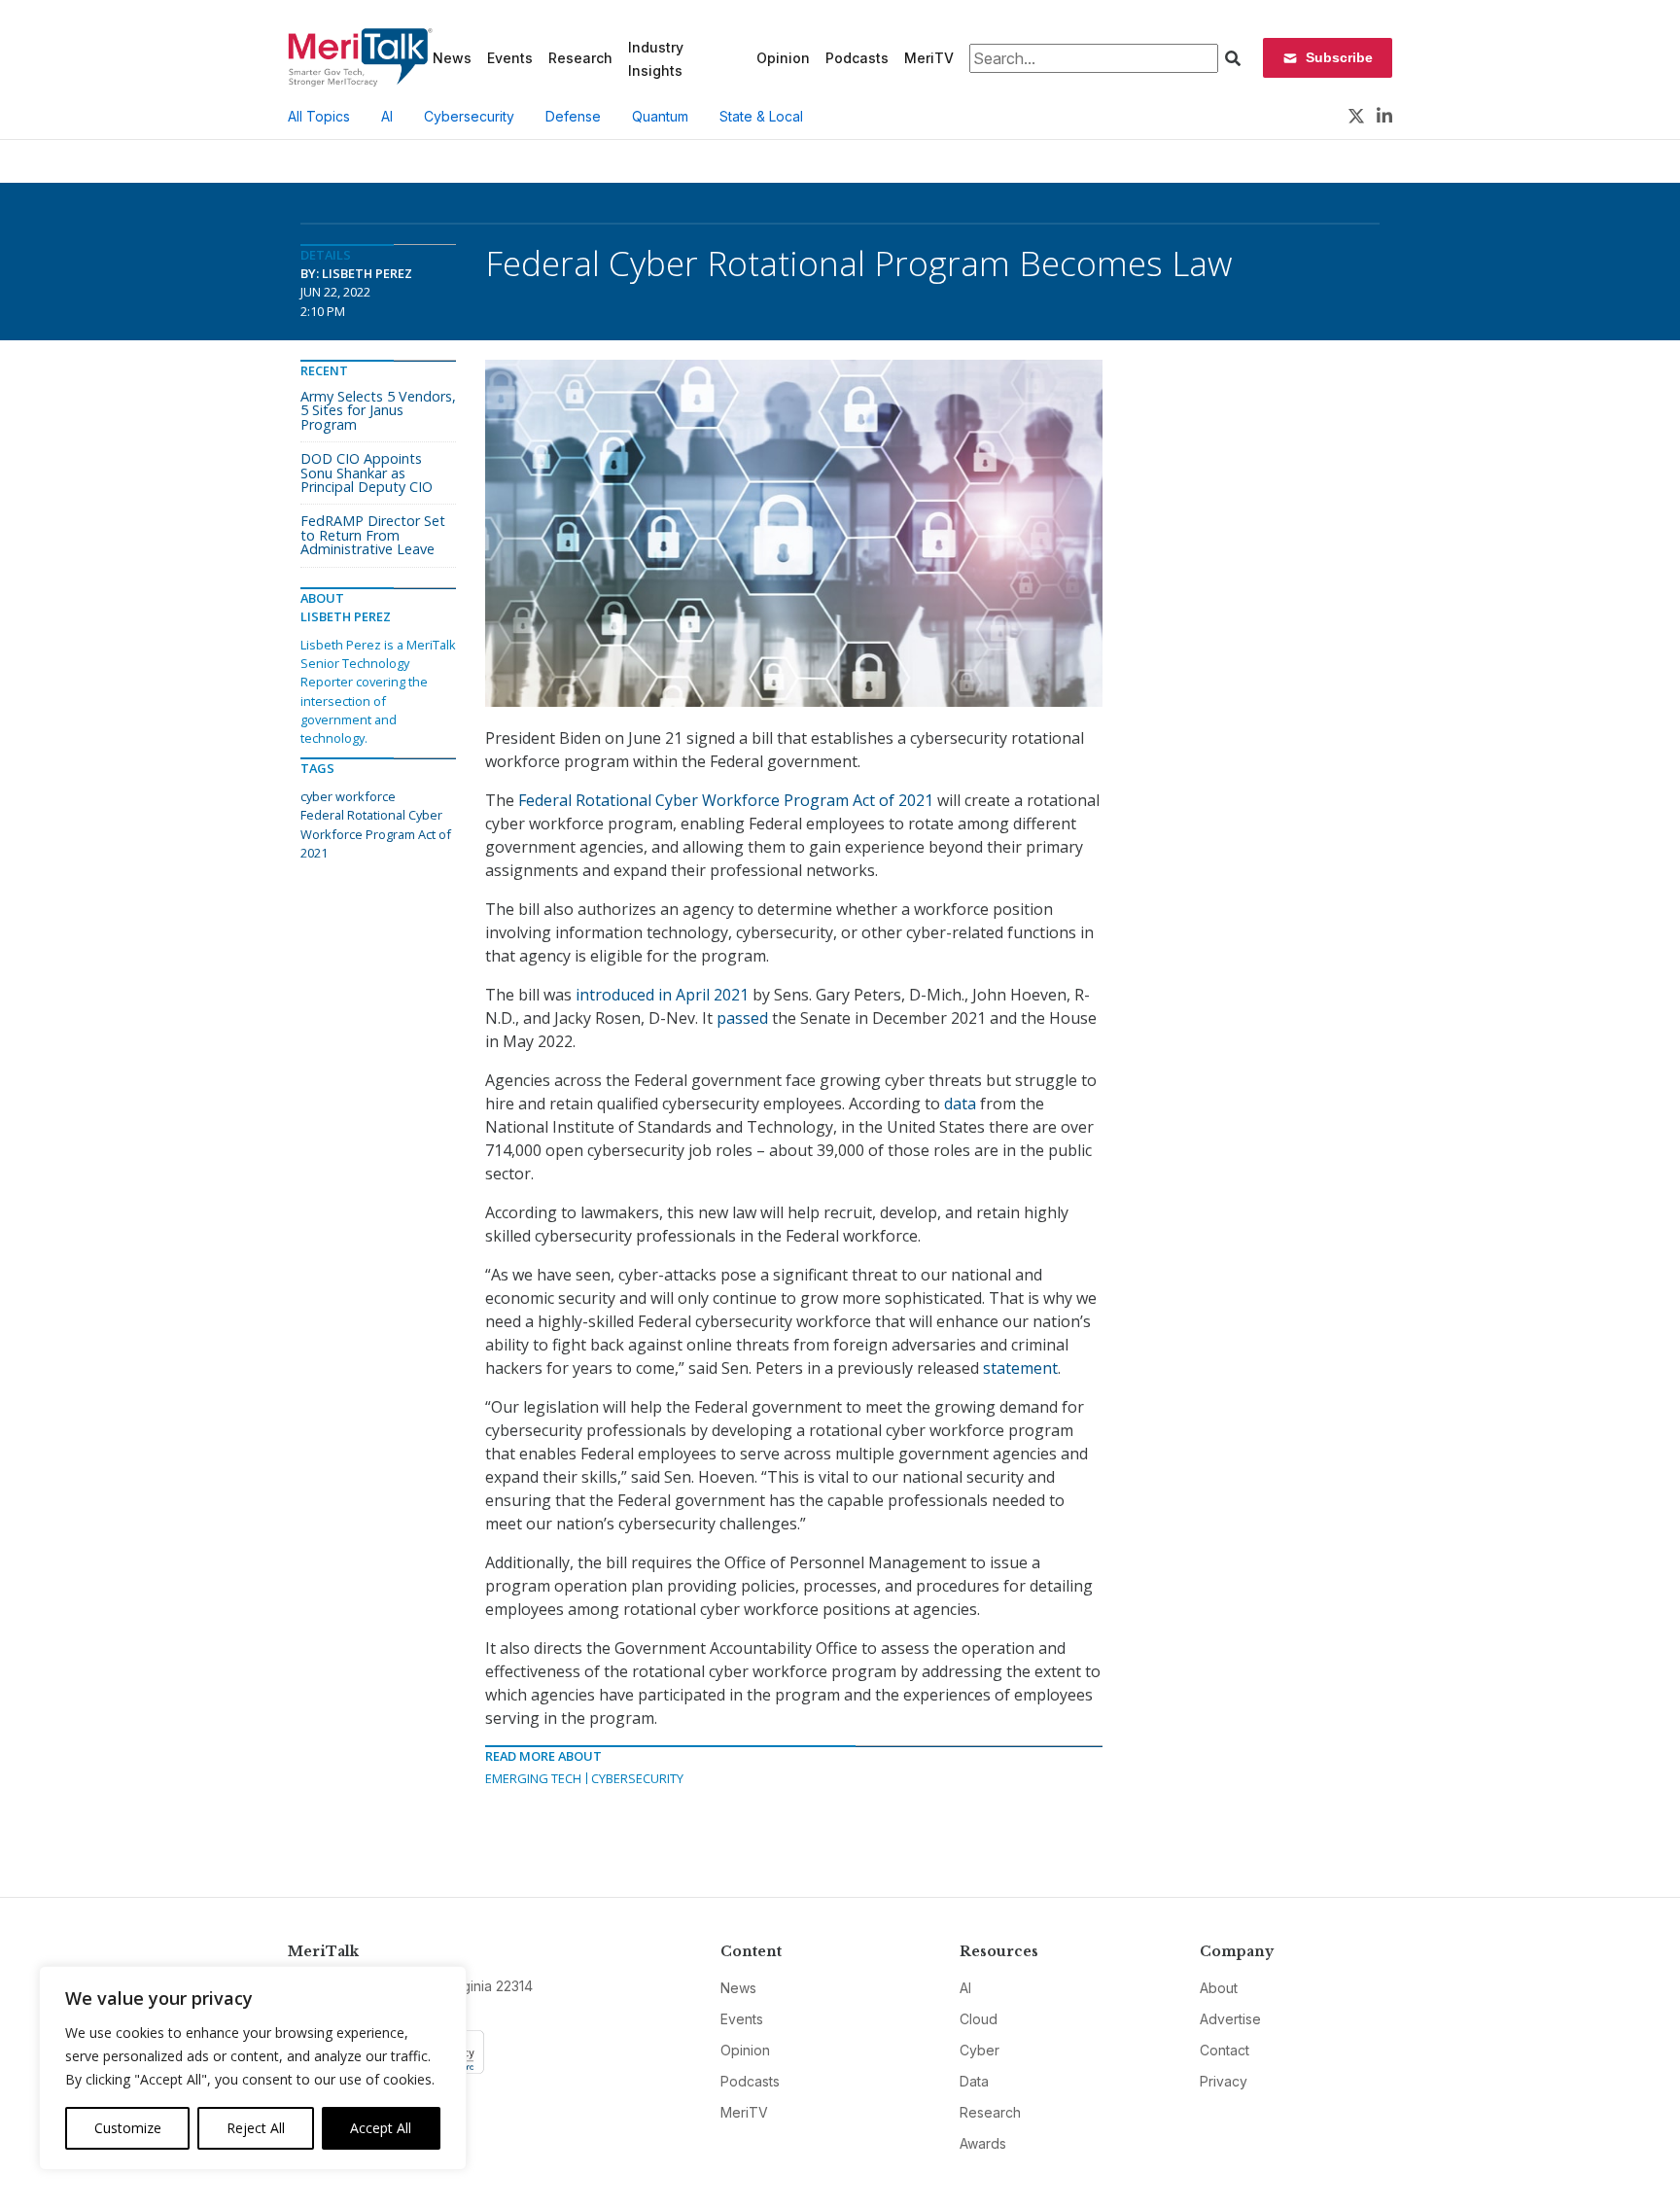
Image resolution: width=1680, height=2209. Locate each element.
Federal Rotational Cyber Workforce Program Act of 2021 (726, 800)
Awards (983, 2143)
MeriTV (929, 58)
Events (510, 58)
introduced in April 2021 (662, 995)
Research (580, 58)
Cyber (980, 2050)
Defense (573, 116)
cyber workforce (348, 796)
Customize (128, 2128)
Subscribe (1339, 57)
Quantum (660, 116)
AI (387, 116)
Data (974, 2081)
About (1219, 1988)
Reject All (256, 2128)
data (960, 1104)
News (452, 58)
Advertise (1230, 2019)
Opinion (783, 58)
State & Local (761, 116)
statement (1020, 1368)
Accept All (381, 2128)
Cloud (979, 2019)
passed (742, 1018)
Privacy (1224, 2081)
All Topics (319, 116)
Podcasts (857, 58)
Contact (1225, 2050)
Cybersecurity (469, 116)
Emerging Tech (533, 1778)
